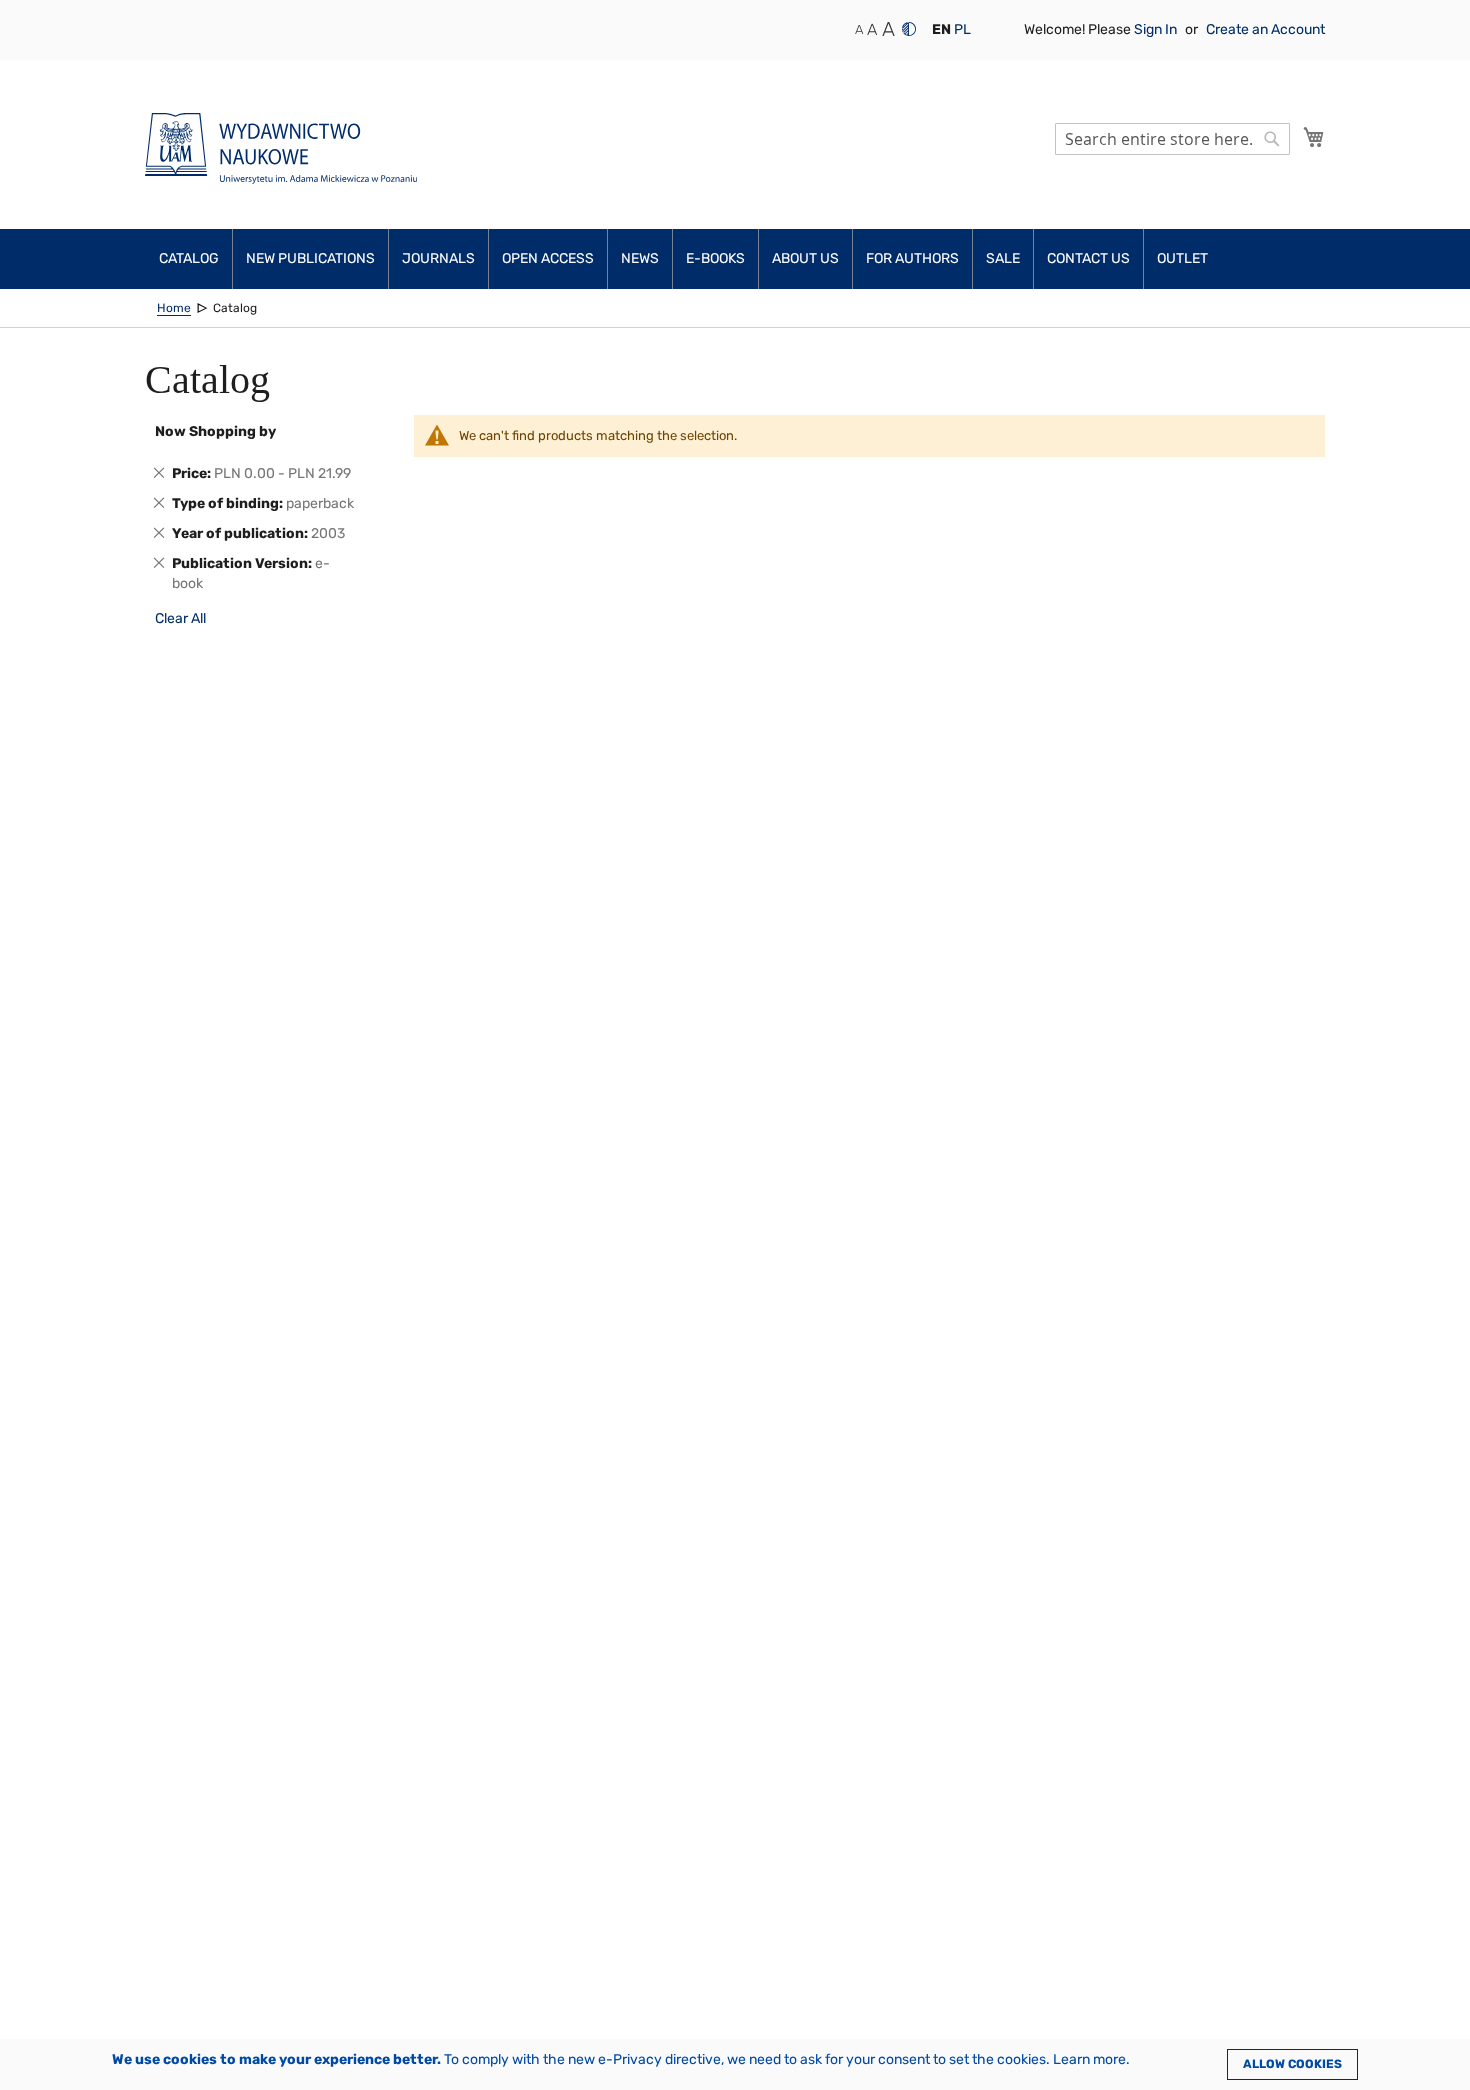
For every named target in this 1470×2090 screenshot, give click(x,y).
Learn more (1089, 2059)
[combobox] (1172, 139)
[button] (941, 30)
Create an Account (1265, 29)
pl (962, 29)
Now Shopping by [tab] (215, 431)
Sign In (1157, 29)
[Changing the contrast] (909, 29)
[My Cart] (1314, 137)
